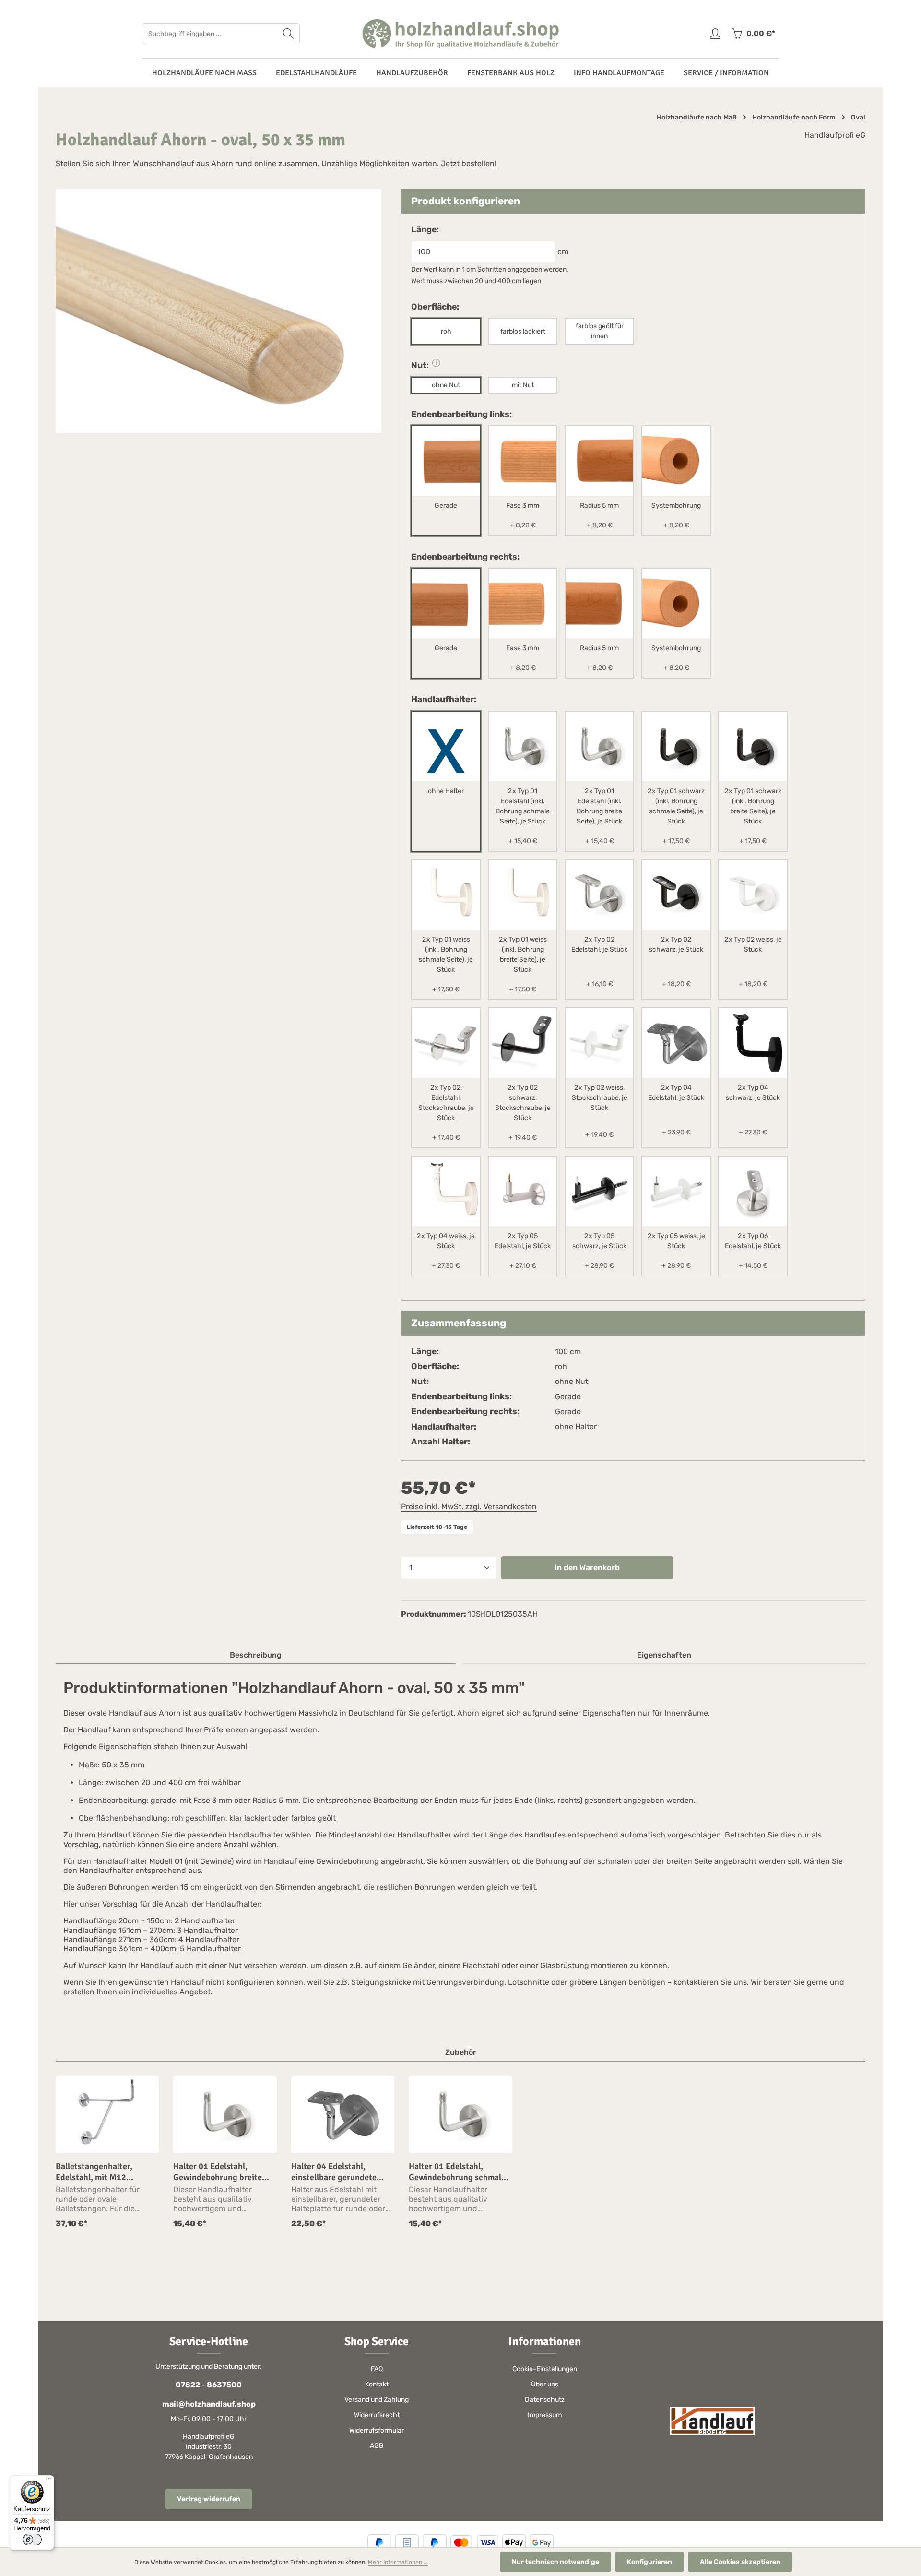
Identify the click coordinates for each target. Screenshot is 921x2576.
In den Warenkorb (587, 1568)
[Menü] (48, 2481)
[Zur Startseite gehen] (460, 34)
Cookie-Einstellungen (545, 2369)
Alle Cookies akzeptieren (740, 2562)
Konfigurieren (649, 2562)
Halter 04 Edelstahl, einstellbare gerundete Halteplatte (334, 2172)
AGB (377, 2446)
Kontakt (377, 2384)
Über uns (545, 2384)
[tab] (256, 1656)
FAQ (377, 2369)
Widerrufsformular (377, 2430)
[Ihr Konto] (715, 34)
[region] (460, 2153)
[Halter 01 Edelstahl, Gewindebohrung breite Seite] (225, 2115)
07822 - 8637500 (209, 2385)
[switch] (32, 2540)
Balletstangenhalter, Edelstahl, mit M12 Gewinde (94, 2172)
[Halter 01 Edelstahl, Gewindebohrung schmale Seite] (460, 2115)
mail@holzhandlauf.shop (209, 2404)
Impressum (545, 2415)
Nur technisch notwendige (555, 2562)
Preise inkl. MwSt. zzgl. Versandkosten (469, 1507)
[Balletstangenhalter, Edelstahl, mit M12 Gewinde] (107, 2115)
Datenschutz (545, 2400)
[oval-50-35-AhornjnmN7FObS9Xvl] (218, 311)
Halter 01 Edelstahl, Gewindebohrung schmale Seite (457, 2172)
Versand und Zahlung (377, 2400)
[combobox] (210, 34)
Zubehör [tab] (461, 2052)
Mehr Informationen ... (398, 2562)
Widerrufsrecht (377, 2415)
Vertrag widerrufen (209, 2499)
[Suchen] (289, 34)
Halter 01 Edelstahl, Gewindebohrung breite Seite (218, 2172)
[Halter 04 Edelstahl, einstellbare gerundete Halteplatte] (343, 2115)
